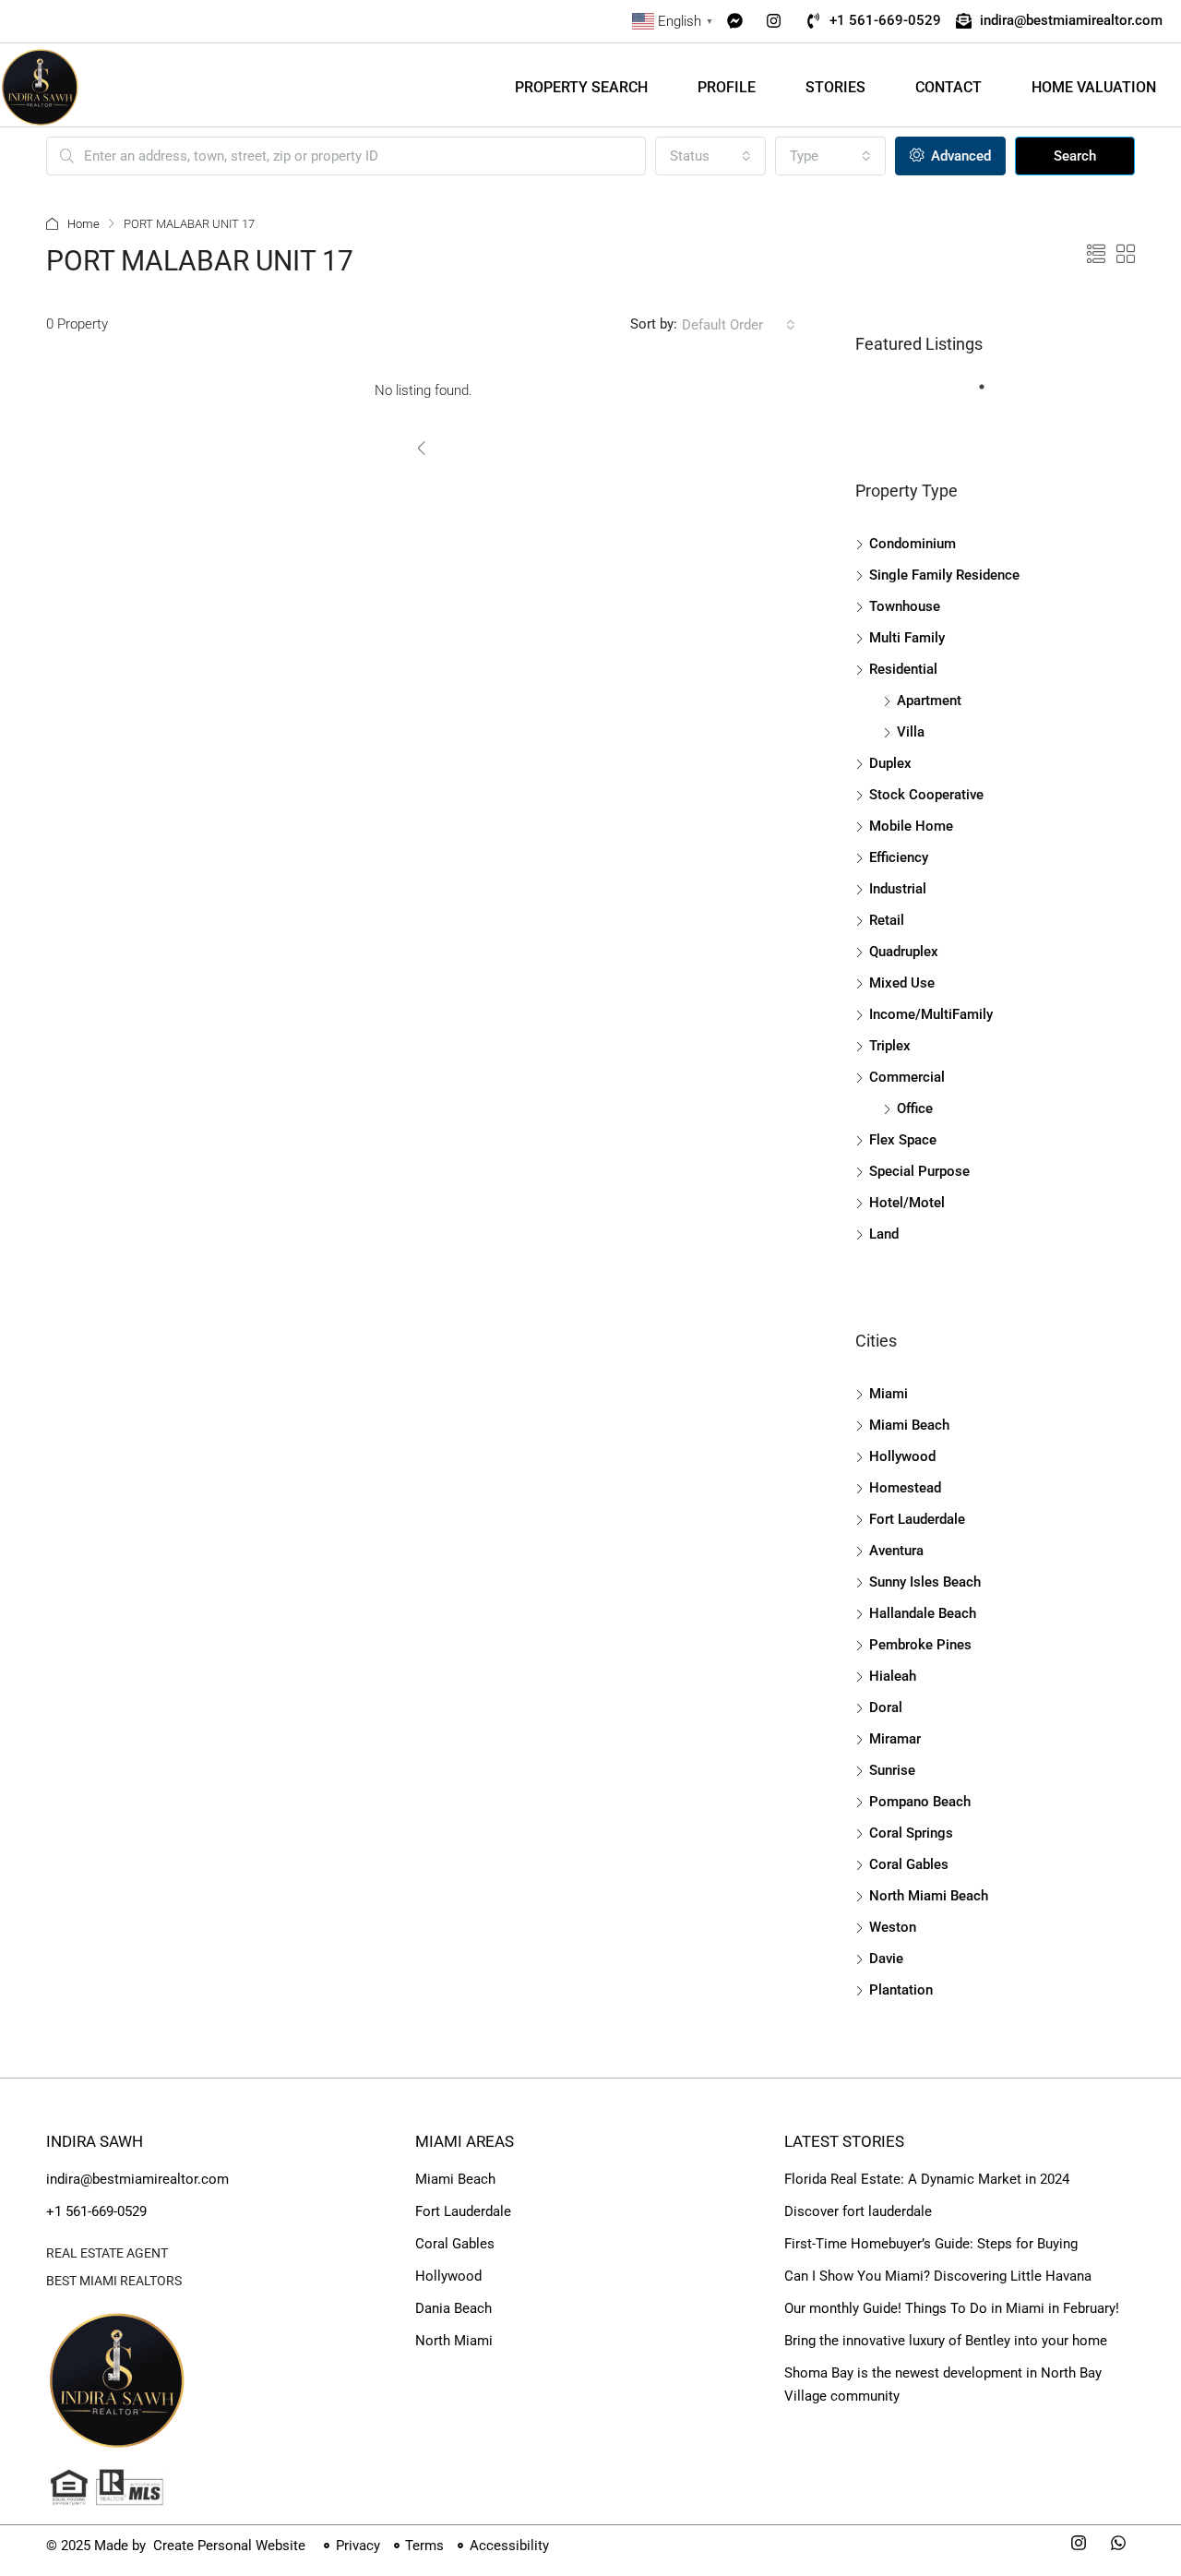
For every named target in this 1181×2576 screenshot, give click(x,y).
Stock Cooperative (926, 795)
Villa (911, 732)
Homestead (905, 1488)
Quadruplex (904, 952)
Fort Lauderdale (917, 1519)
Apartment (929, 701)
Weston (893, 1927)
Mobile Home (911, 826)
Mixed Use (902, 983)
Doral (886, 1707)
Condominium (913, 544)
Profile (727, 87)
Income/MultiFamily (931, 1014)
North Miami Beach (929, 1896)
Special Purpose (919, 1171)
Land (884, 1234)
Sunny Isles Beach (925, 1582)
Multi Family (907, 638)
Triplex (890, 1046)
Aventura (896, 1551)
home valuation (1094, 87)
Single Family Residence (944, 575)
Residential (903, 669)
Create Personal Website (227, 2546)
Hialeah (893, 1676)
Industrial (898, 889)
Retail (887, 920)
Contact (948, 87)
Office (915, 1108)
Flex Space (903, 1140)
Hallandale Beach (923, 1613)
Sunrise (892, 1770)
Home (84, 224)
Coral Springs (911, 1833)
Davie (886, 1959)
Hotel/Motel (907, 1203)
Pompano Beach (920, 1802)
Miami (889, 1394)
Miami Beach (909, 1425)
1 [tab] (991, 394)
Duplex (890, 763)
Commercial (907, 1077)
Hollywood (902, 1456)
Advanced (959, 156)
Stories (835, 87)
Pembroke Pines (920, 1645)
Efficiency (899, 857)
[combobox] (710, 156)
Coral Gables (909, 1864)
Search (1075, 156)
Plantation (901, 1990)
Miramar (895, 1739)
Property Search (581, 87)
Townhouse (905, 606)
